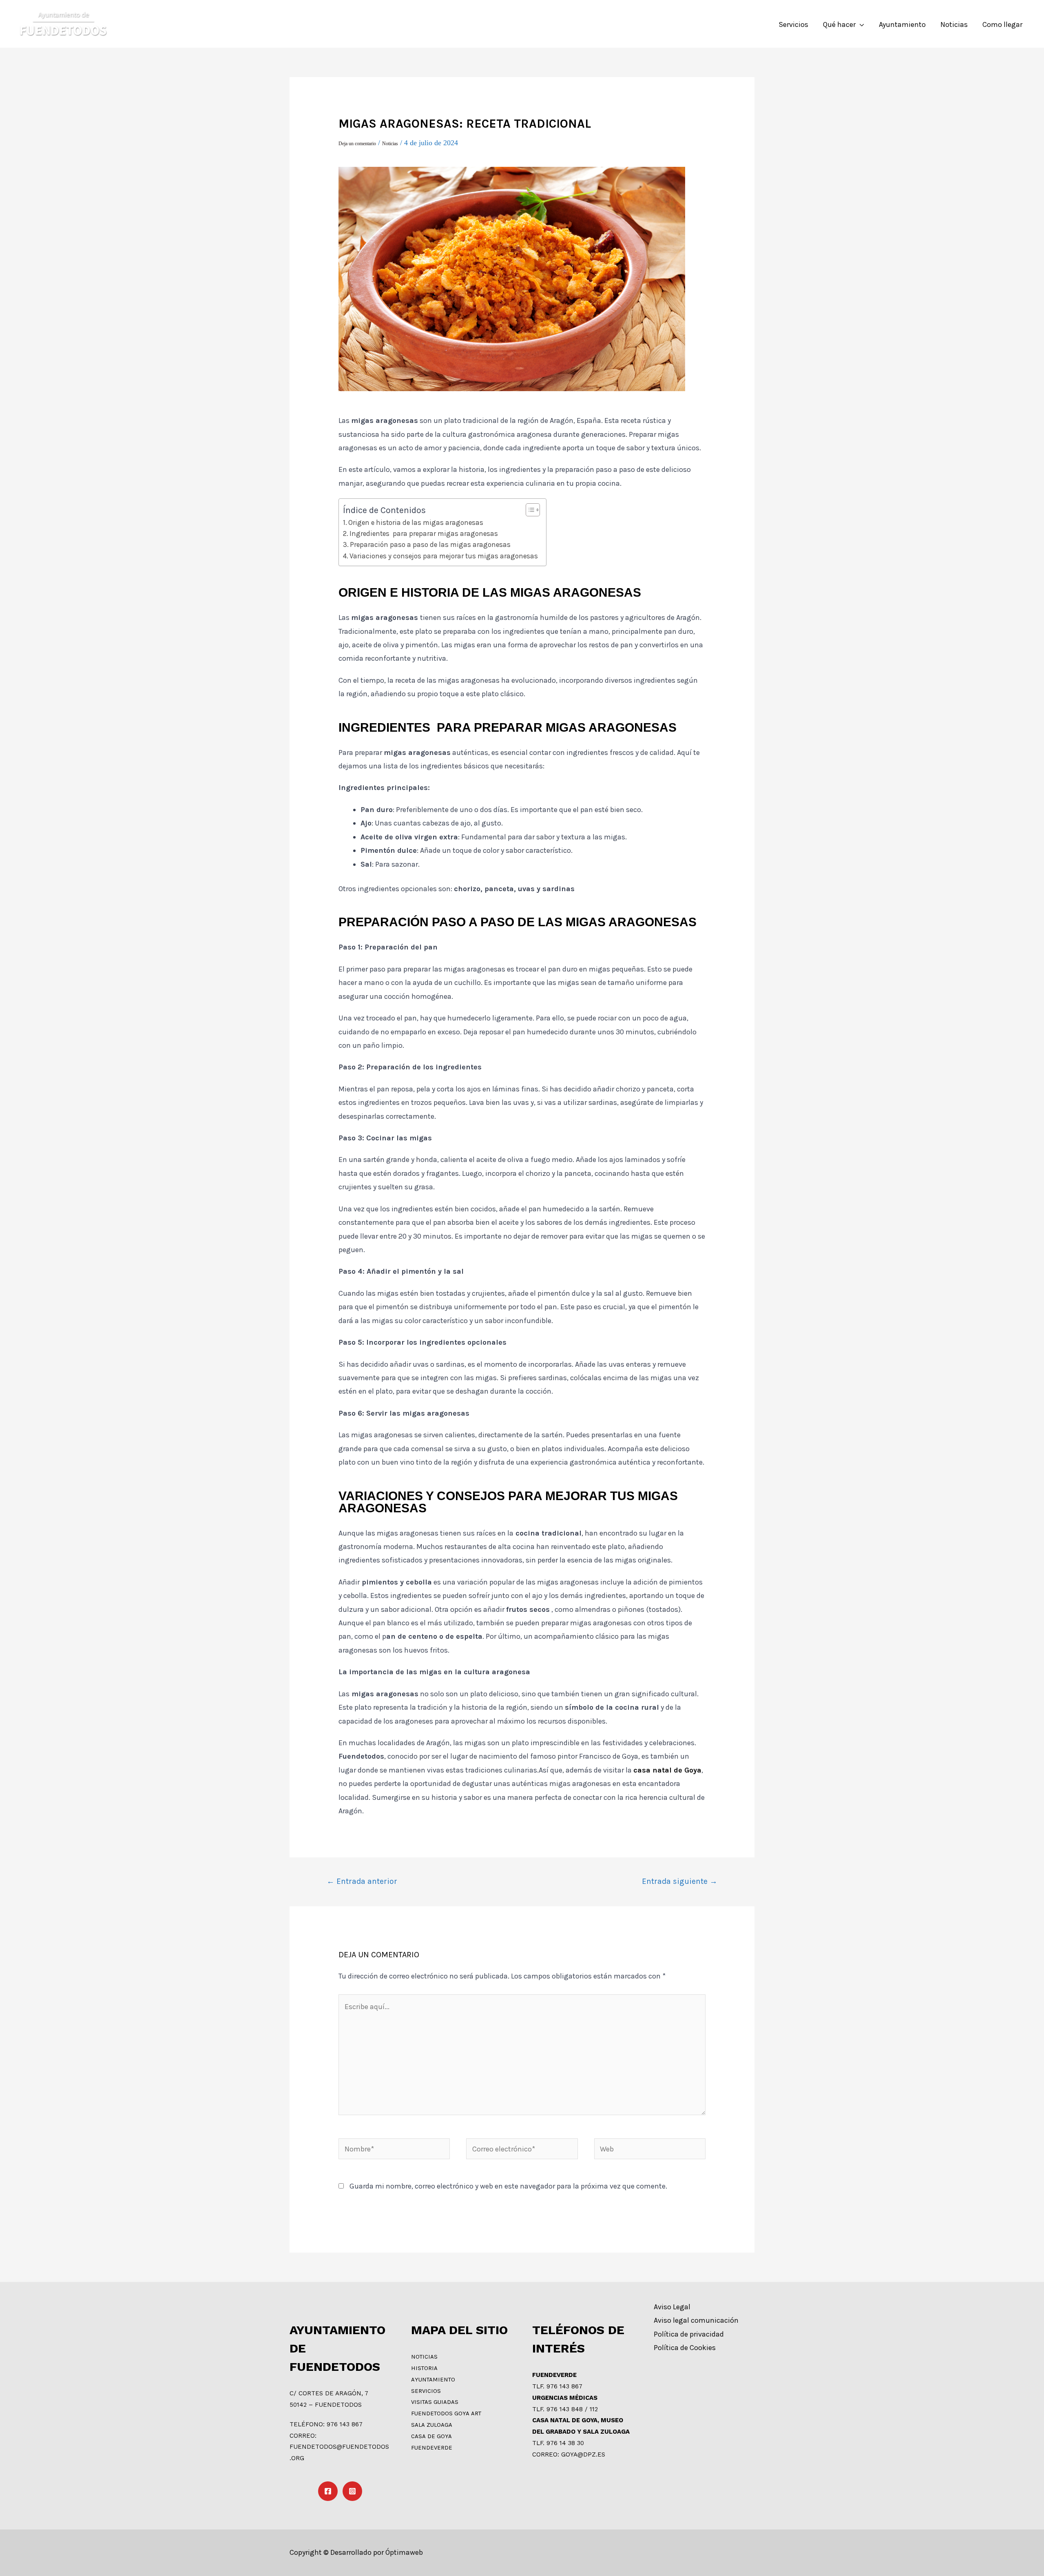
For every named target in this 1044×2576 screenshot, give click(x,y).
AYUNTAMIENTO (433, 2379)
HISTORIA (424, 2368)
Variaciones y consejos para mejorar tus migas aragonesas (444, 556)
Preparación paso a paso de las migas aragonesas (430, 544)
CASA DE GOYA (431, 2436)
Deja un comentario (357, 144)
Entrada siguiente (680, 1881)
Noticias (390, 144)
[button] (529, 510)
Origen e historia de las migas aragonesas (416, 522)
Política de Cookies (685, 2348)
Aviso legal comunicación (696, 2320)
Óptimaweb (404, 2552)
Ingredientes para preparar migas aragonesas (424, 533)
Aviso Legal (672, 2307)
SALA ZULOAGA (432, 2425)
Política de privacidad (689, 2334)
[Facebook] (328, 2491)
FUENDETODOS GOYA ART (446, 2413)
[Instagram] (352, 2491)
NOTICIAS (424, 2357)
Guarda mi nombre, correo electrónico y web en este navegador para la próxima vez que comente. (508, 2186)
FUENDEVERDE (432, 2448)
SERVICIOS (426, 2391)
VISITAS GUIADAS (435, 2402)
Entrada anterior (362, 1881)
